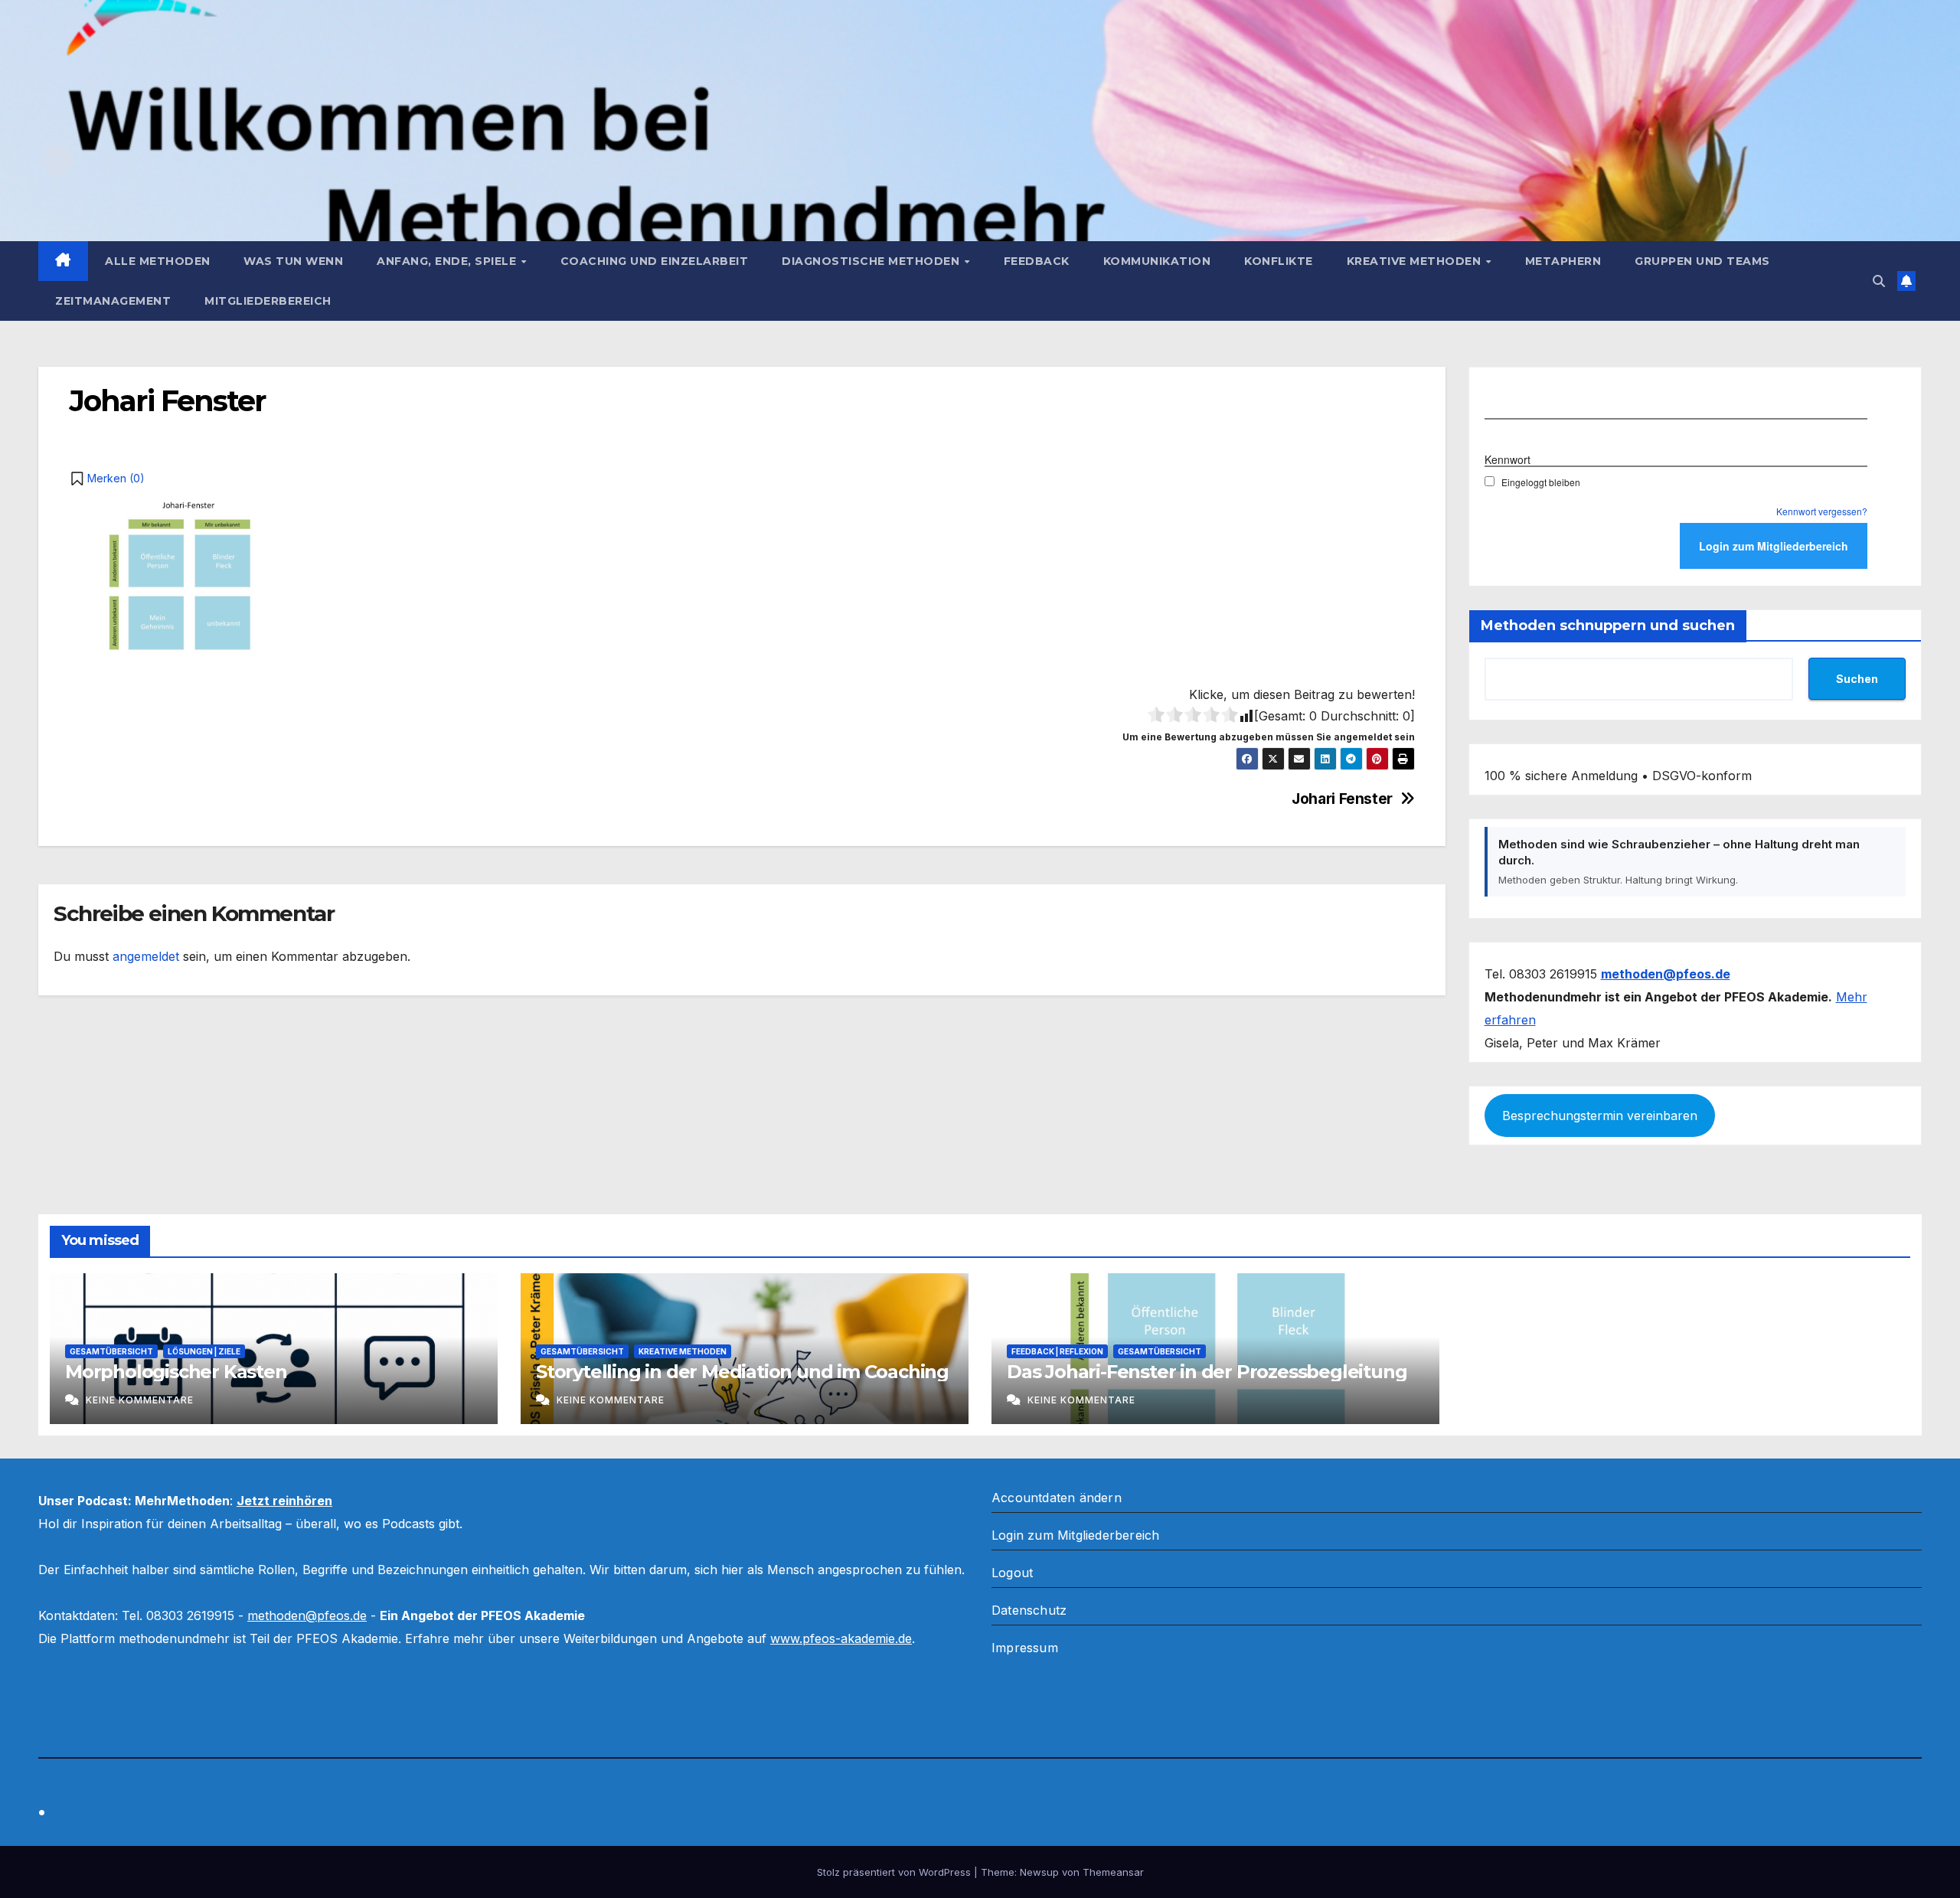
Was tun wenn (293, 261)
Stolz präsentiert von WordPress (895, 1872)
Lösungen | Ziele (204, 1351)
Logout (1012, 1573)
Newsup (1039, 1872)
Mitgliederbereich (268, 301)
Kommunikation (1157, 261)
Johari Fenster (1342, 799)
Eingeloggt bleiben (1541, 482)
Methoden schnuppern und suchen (1608, 626)
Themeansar (1113, 1872)
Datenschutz (1029, 1610)
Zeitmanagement (113, 301)
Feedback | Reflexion (1057, 1351)
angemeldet (146, 956)
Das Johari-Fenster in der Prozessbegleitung (1207, 1372)
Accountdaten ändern (1057, 1498)
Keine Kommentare (140, 1400)
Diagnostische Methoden (872, 261)
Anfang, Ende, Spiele (448, 261)
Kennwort (1508, 459)
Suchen (1857, 679)
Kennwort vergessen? (1822, 511)
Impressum (1025, 1648)
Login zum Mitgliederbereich (1075, 1535)
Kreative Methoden (1416, 261)
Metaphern (1563, 261)
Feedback (1037, 261)
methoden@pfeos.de (307, 1615)
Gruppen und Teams (1702, 261)
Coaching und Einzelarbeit (655, 261)
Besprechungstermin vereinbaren (1600, 1116)
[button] (1879, 281)
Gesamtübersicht (111, 1351)
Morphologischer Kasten (176, 1372)
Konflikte (1279, 261)
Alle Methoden (158, 261)
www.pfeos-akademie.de (841, 1638)
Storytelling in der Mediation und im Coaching (742, 1372)
